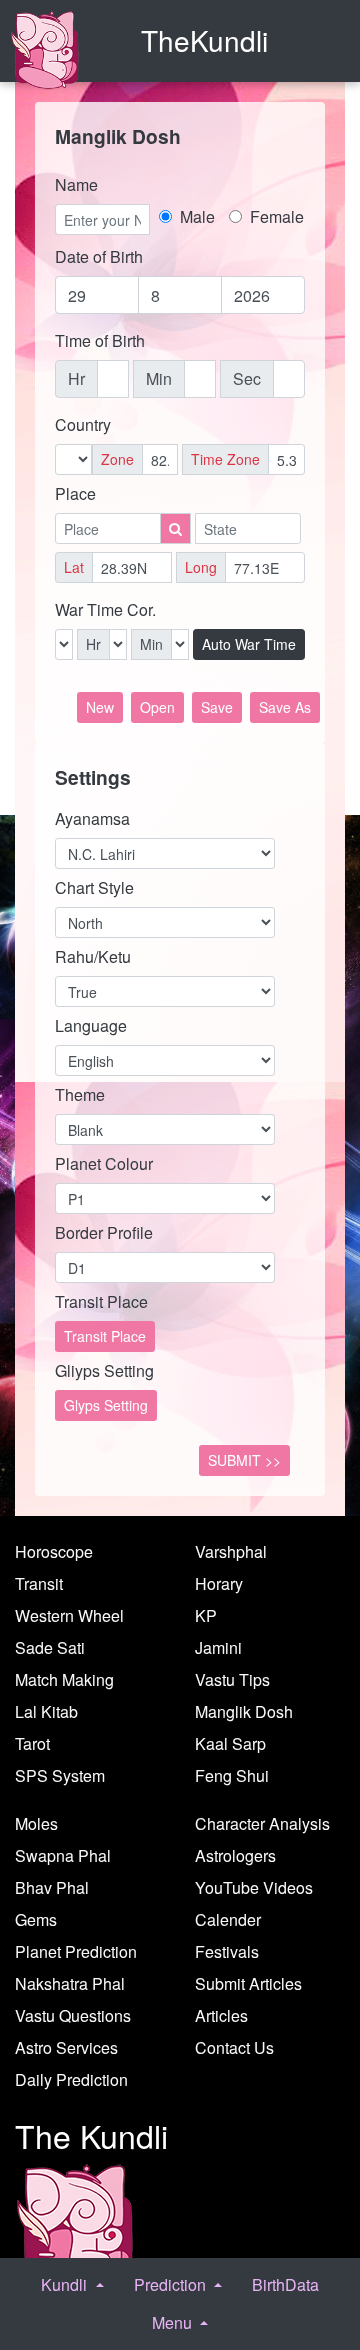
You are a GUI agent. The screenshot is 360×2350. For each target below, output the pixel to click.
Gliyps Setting (104, 1370)
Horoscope (54, 1551)
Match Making (64, 1679)
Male (199, 216)
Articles (221, 2015)
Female (273, 216)
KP (206, 1615)
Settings (93, 777)
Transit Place (101, 1301)
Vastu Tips (232, 1679)
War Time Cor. (105, 609)
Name (76, 184)
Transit (39, 1583)
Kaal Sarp (230, 1743)
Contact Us (234, 2047)
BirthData (285, 2284)
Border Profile (104, 1232)
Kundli (66, 2284)
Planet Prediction (76, 1951)
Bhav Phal (52, 1887)
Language (91, 1025)
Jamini (218, 1647)
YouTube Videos (254, 1887)
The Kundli (91, 2135)
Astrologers (235, 1855)
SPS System (60, 1775)
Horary (219, 1583)
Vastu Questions (73, 2015)
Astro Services (66, 2047)
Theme (80, 1094)
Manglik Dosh (244, 1711)
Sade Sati (50, 1647)
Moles (36, 1823)
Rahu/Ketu (93, 956)
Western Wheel (69, 1615)
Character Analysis (262, 1823)
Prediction (172, 2284)
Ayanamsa (92, 818)
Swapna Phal (63, 1855)
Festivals (227, 1951)
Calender (228, 1919)
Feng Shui (232, 1775)
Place (75, 493)
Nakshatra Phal (70, 1983)
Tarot (32, 1743)
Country (83, 424)
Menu (174, 2322)
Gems (36, 1919)
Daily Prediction (71, 2079)
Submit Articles (248, 1983)
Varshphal (231, 1551)
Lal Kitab (46, 1711)
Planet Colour (104, 1163)
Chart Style (94, 887)
